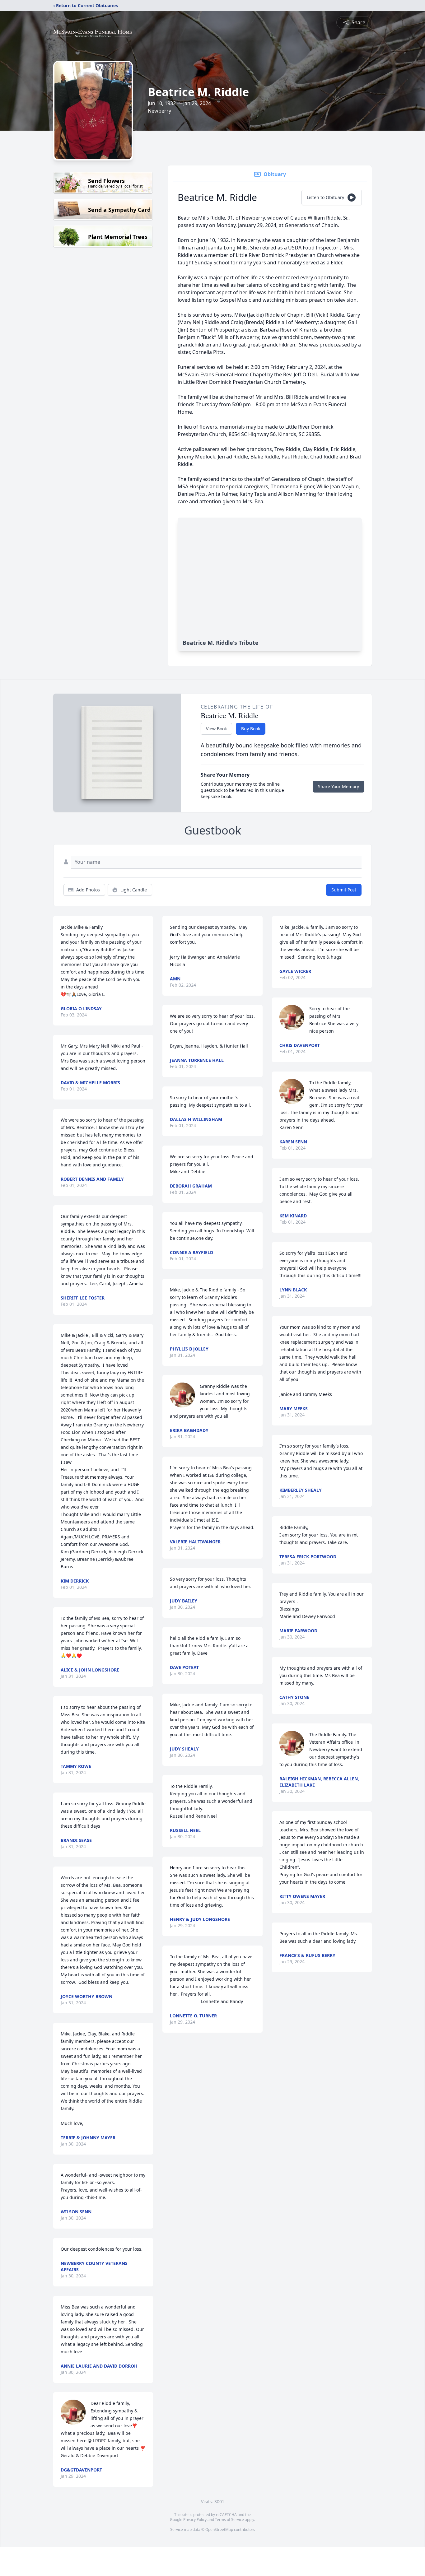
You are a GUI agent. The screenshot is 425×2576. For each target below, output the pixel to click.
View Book (216, 729)
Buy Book (251, 729)
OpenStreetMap (219, 2530)
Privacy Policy (195, 2520)
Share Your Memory (339, 786)
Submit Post (344, 890)
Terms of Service (229, 2520)
